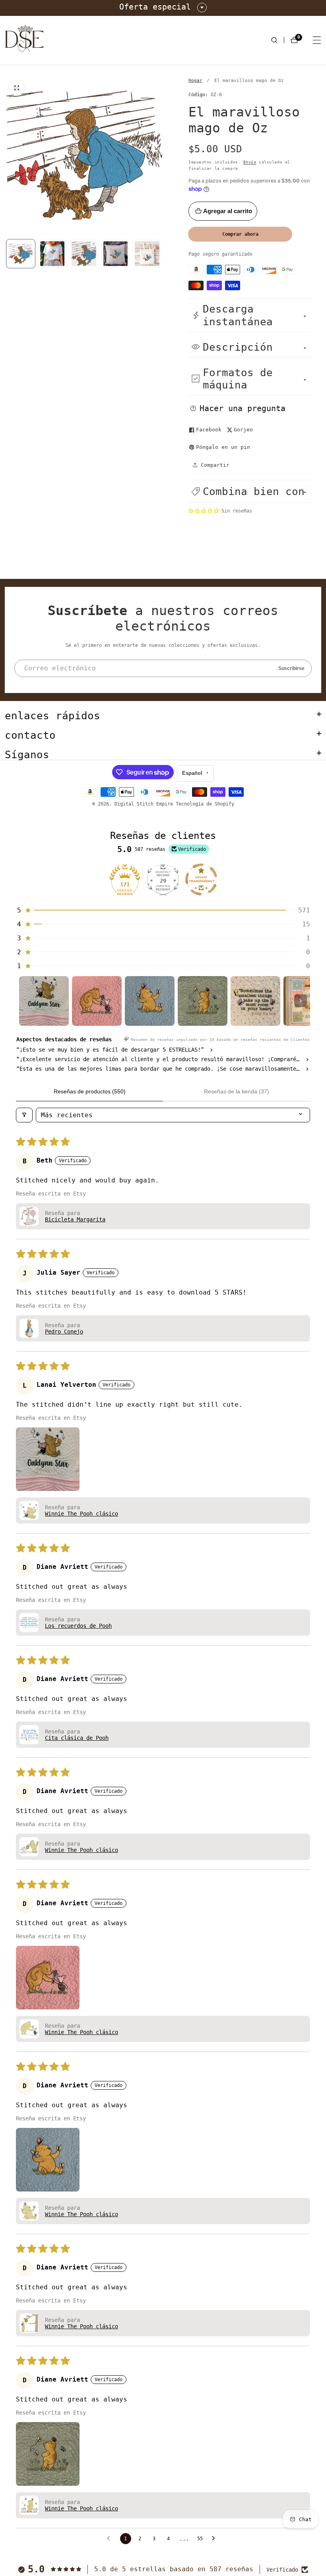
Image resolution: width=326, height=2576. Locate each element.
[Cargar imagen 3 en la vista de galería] (116, 254)
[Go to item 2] (97, 1001)
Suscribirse (291, 668)
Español (193, 773)
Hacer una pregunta (243, 408)
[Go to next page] (215, 2539)
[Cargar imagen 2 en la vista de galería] (52, 254)
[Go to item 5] (255, 1001)
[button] (250, 491)
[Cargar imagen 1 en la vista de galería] (21, 254)
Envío (250, 162)
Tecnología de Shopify (205, 804)
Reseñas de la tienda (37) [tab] (237, 1091)
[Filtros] (24, 1115)
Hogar (195, 81)
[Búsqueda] (277, 40)
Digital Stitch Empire (144, 804)
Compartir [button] (215, 465)
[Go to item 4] (203, 1001)
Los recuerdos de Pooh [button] (78, 1626)
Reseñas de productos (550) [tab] (90, 1091)
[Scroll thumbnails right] (301, 1001)
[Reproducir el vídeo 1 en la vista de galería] (84, 254)
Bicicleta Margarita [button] (75, 1219)
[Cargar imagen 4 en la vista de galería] (147, 254)
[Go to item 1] (44, 1001)
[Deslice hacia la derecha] (162, 254)
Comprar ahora (240, 234)
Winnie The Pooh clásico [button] (81, 1514)
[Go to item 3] (150, 1001)
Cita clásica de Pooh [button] (77, 1738)
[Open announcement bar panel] (202, 8)
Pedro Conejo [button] (64, 1332)
